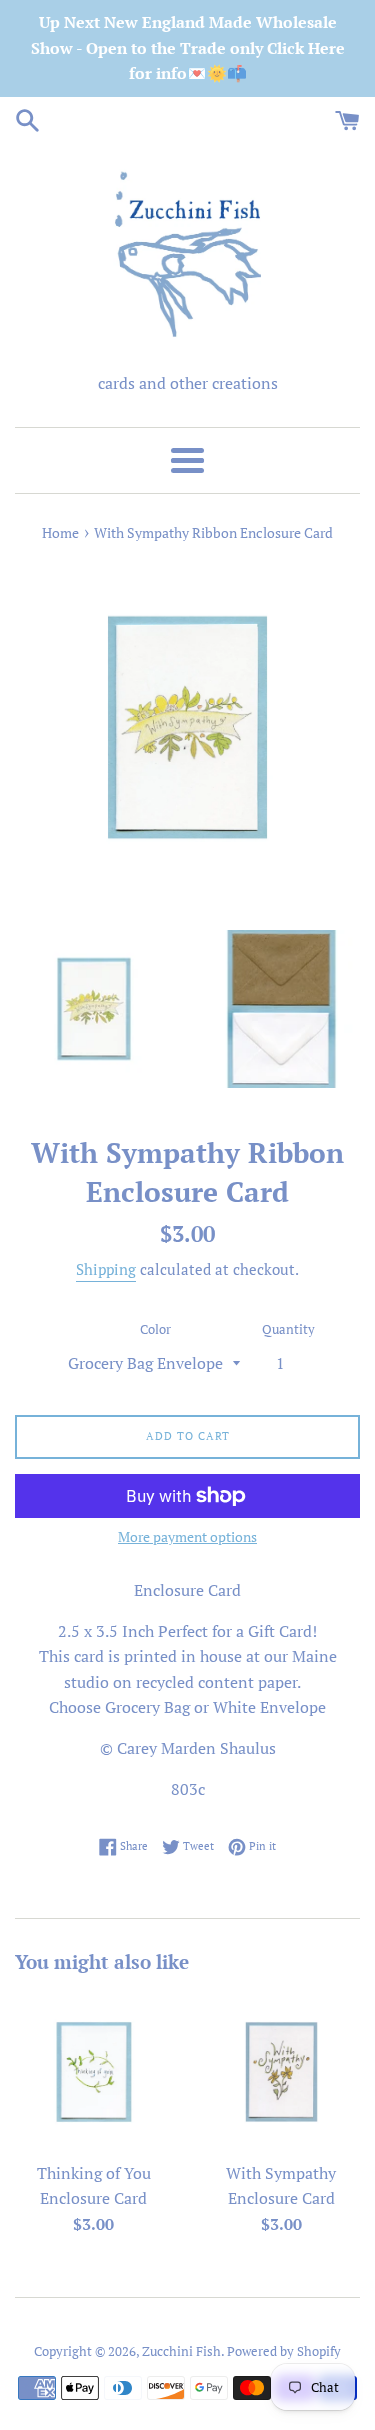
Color (155, 1329)
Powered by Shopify (284, 2351)
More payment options (187, 1536)
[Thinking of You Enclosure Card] (94, 2072)
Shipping (106, 1269)
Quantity (288, 1329)
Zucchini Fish (181, 2351)
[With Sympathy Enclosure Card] (282, 2072)
